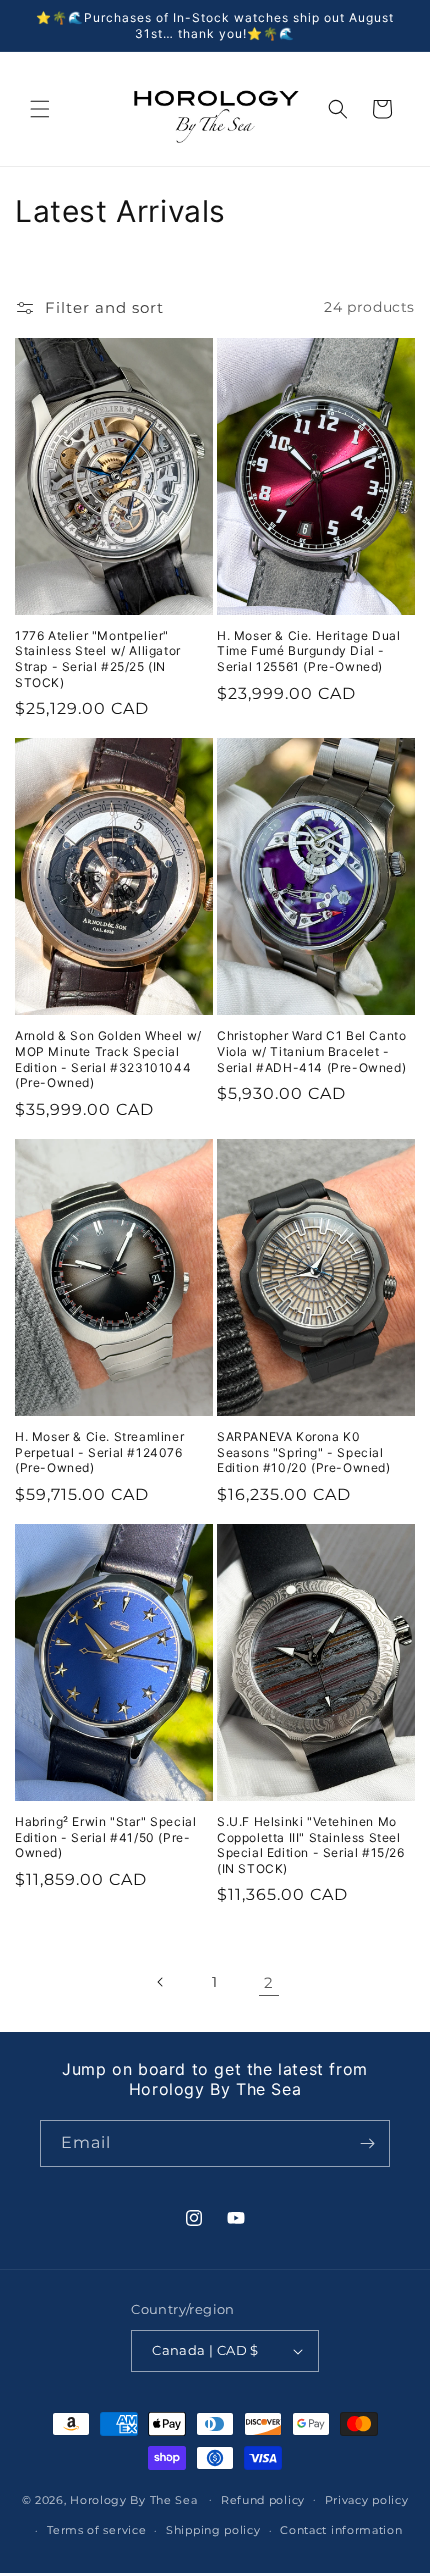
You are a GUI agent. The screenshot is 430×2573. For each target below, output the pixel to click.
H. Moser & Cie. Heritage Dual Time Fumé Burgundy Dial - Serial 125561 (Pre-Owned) (308, 651)
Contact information (341, 2530)
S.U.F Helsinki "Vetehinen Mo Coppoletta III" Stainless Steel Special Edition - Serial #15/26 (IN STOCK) (311, 1845)
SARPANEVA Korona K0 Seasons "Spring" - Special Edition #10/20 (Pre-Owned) (304, 1452)
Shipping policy (213, 2530)
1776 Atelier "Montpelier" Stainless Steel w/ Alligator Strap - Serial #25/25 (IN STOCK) (98, 659)
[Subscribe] (367, 2143)
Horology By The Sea (133, 2499)
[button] (40, 109)
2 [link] (269, 1982)
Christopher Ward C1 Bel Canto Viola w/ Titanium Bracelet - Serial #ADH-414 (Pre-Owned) (311, 1051)
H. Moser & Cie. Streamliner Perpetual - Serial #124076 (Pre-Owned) (99, 1452)
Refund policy (263, 2500)
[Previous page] (161, 1982)
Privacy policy (367, 2500)
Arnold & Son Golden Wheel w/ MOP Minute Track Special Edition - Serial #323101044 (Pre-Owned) (108, 1059)
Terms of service (96, 2530)
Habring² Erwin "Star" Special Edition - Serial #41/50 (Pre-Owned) (105, 1837)
